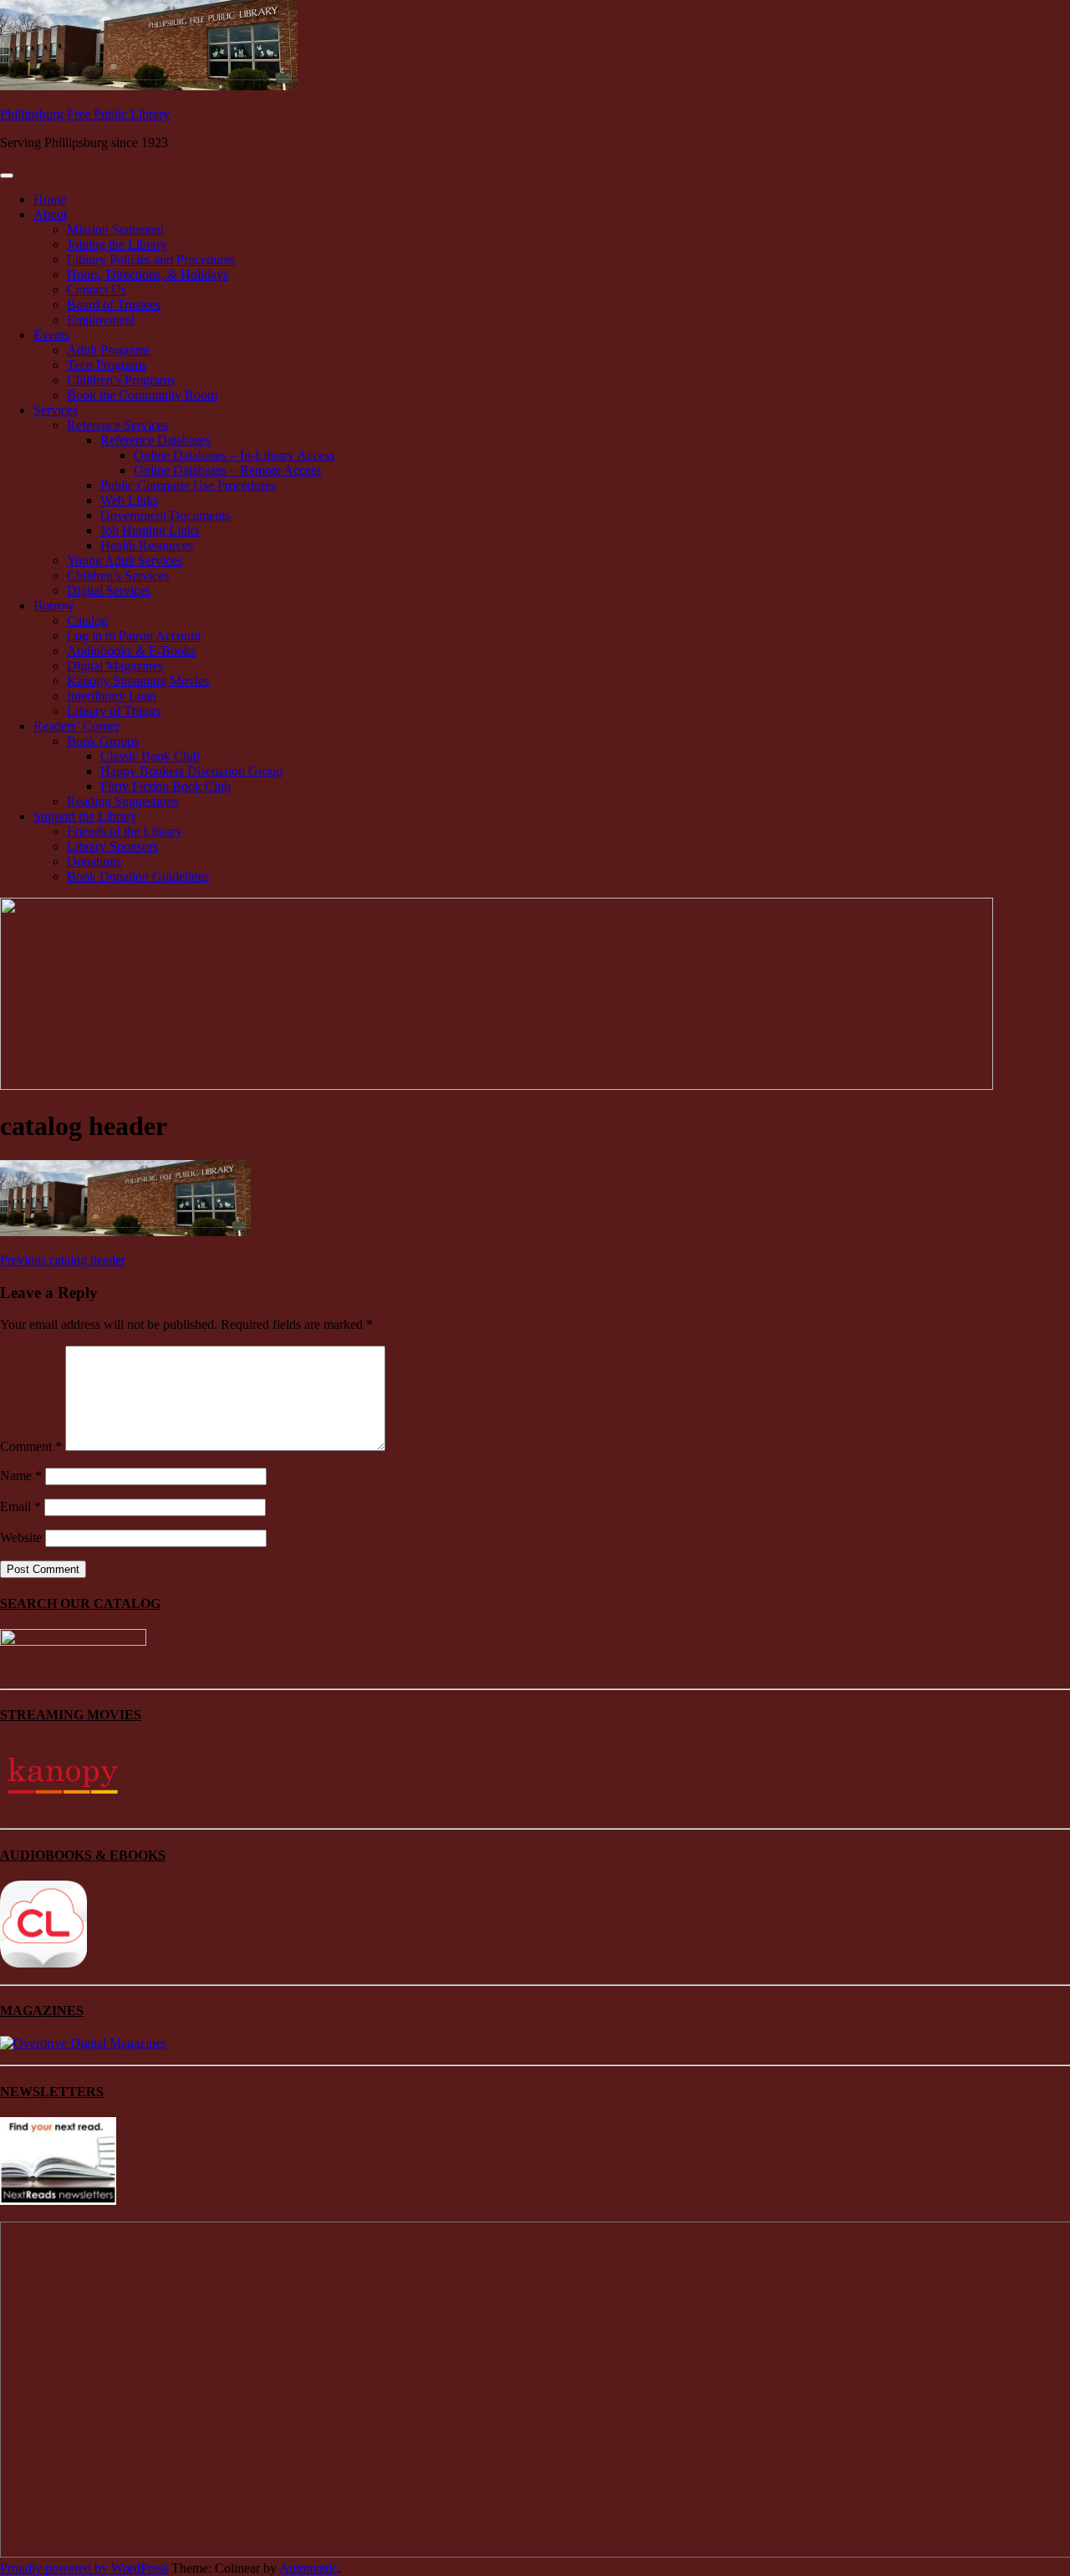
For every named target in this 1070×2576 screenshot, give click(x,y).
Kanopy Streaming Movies (138, 681)
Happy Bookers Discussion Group (191, 771)
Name (21, 1476)
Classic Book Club (150, 756)
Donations (94, 861)
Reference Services (117, 425)
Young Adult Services (125, 560)
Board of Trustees (114, 305)
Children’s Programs (121, 380)
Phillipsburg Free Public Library (85, 114)
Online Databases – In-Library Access (234, 455)
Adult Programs (109, 350)
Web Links (129, 500)
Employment (101, 320)
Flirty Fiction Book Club (166, 786)
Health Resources (147, 545)
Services (56, 410)
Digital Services (109, 591)
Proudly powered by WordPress (84, 2568)
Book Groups (103, 741)
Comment (31, 1446)
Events (51, 335)
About (50, 214)
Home (50, 199)
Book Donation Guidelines (138, 876)
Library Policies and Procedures (151, 260)
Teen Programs (107, 365)
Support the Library (85, 816)
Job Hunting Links (150, 530)
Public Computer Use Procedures (188, 485)
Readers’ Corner (76, 726)
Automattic (308, 2568)
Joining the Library (117, 244)
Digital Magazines (115, 666)
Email (20, 1507)
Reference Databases (155, 440)
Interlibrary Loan (112, 696)
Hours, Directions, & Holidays (148, 275)
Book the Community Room (142, 395)
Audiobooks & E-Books (131, 651)
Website (21, 1537)
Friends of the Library (125, 831)
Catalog (87, 621)
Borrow (54, 606)
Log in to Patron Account (134, 636)
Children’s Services (118, 575)
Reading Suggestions (122, 801)
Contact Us (97, 290)
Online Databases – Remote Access (227, 470)
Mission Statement (115, 229)
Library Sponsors (112, 846)
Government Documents (165, 515)
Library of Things (114, 711)
